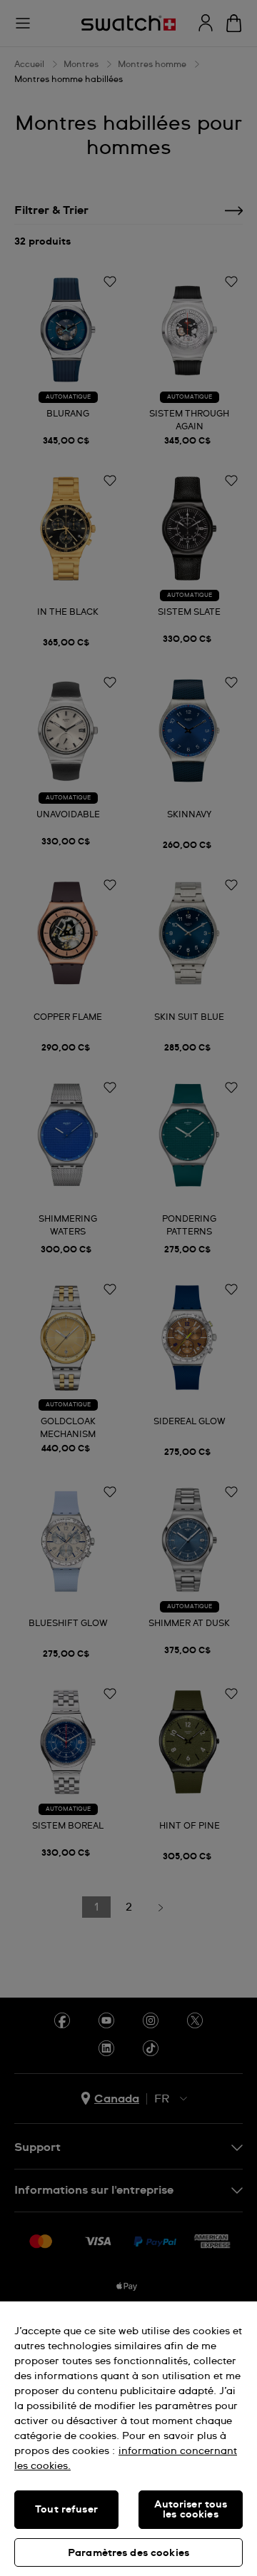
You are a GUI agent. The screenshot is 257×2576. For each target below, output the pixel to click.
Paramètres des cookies (128, 2553)
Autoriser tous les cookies (191, 2510)
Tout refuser (66, 2510)
